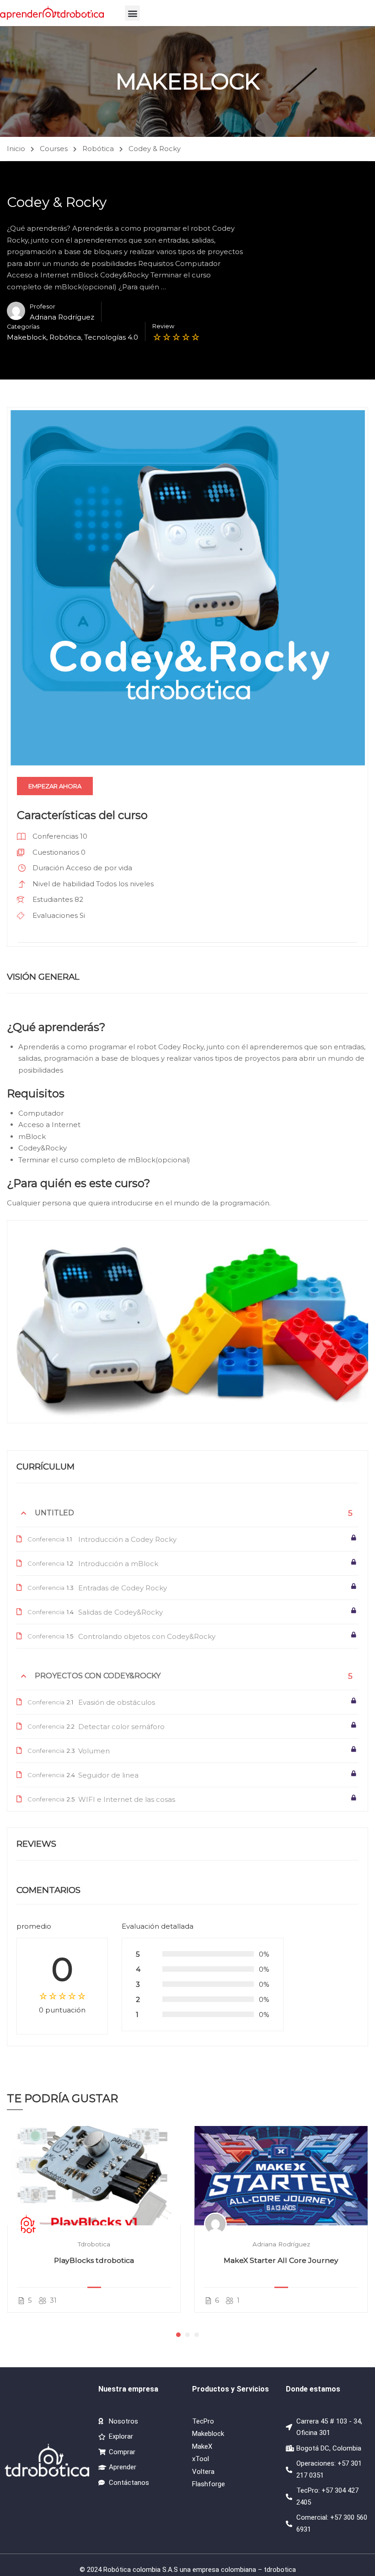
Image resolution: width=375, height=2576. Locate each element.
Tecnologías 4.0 (111, 337)
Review (163, 326)
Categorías (23, 327)
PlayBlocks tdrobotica (94, 2260)
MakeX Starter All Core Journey (281, 2260)
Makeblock (27, 337)
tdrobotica (94, 2244)
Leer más (94, 2176)
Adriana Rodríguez (281, 2244)
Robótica (98, 149)
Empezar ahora (55, 786)
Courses (54, 149)
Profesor (43, 306)
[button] (132, 13)
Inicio (16, 149)
